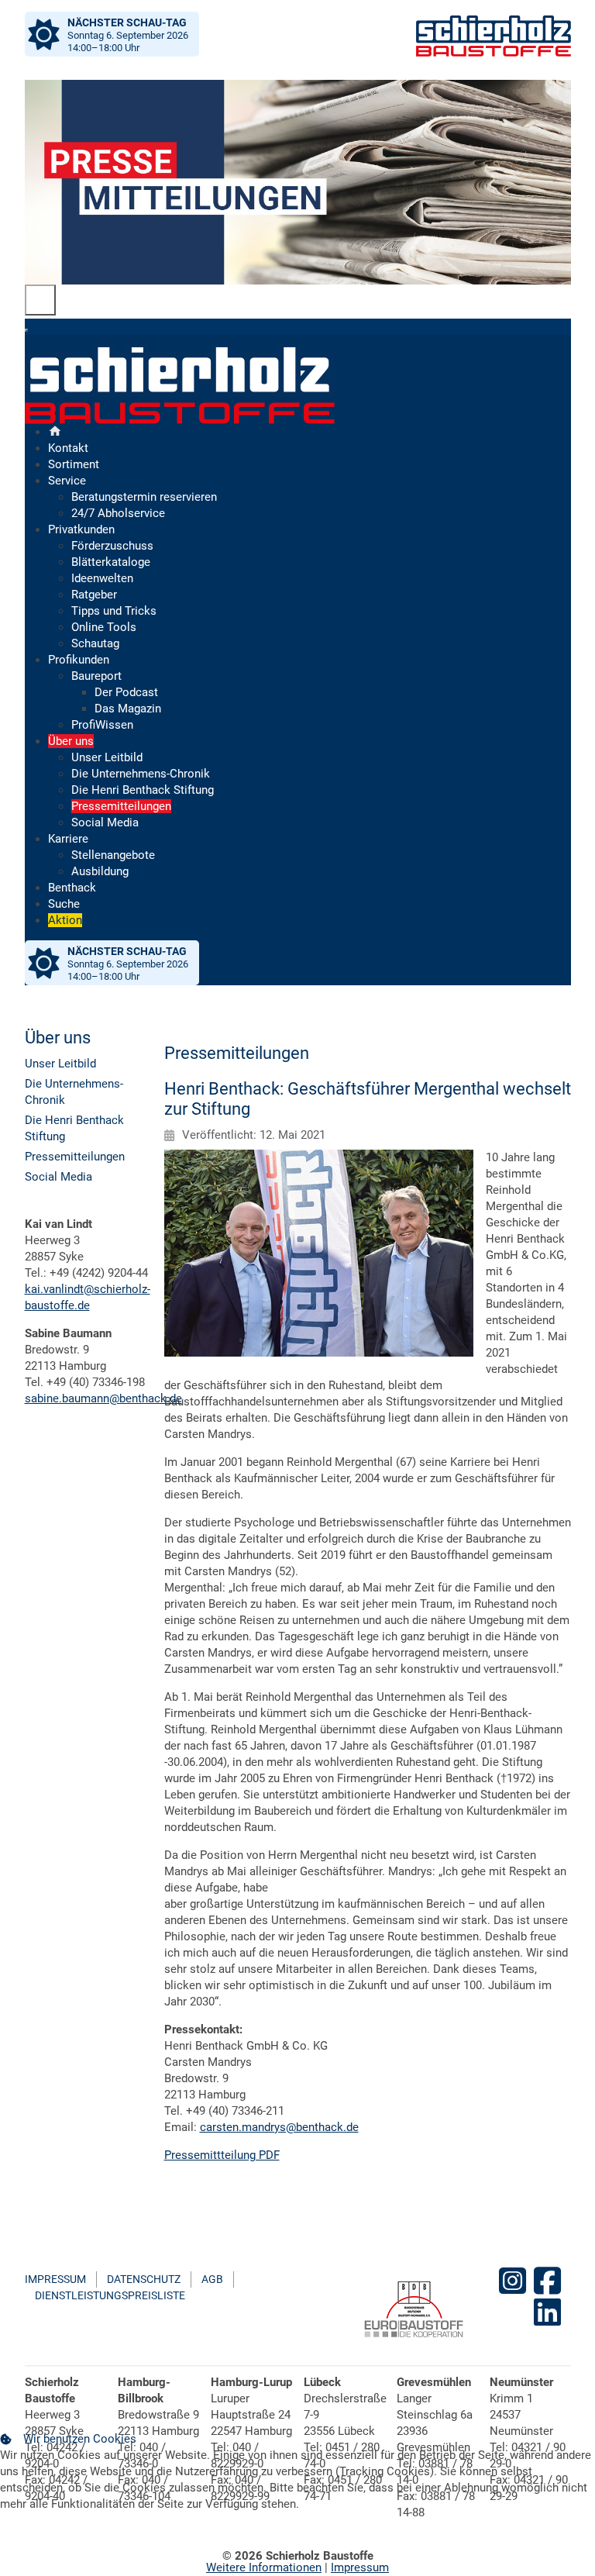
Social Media (58, 1177)
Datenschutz (144, 2279)
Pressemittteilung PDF (222, 2155)
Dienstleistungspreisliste (110, 2295)
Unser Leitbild (60, 1064)
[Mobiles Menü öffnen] (40, 300)
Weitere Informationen (264, 2567)
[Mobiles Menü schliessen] (26, 330)
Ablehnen (126, 2540)
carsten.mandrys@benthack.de (279, 2127)
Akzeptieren (43, 2540)
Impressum (55, 2279)
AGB (212, 2279)
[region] (298, 182)
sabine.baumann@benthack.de (103, 1398)
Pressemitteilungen (75, 1157)
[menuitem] (55, 432)
